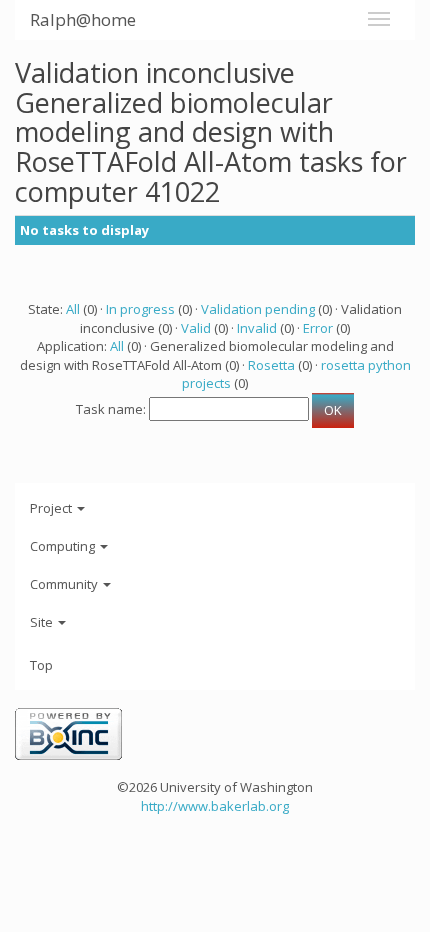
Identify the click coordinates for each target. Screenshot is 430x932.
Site (43, 622)
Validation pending (258, 309)
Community (65, 584)
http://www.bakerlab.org (215, 806)
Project (52, 508)
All (73, 309)
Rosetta (271, 365)
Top (41, 665)
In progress (140, 309)
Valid (196, 328)
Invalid (257, 328)
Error (318, 328)
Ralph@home (83, 19)
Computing (64, 546)
